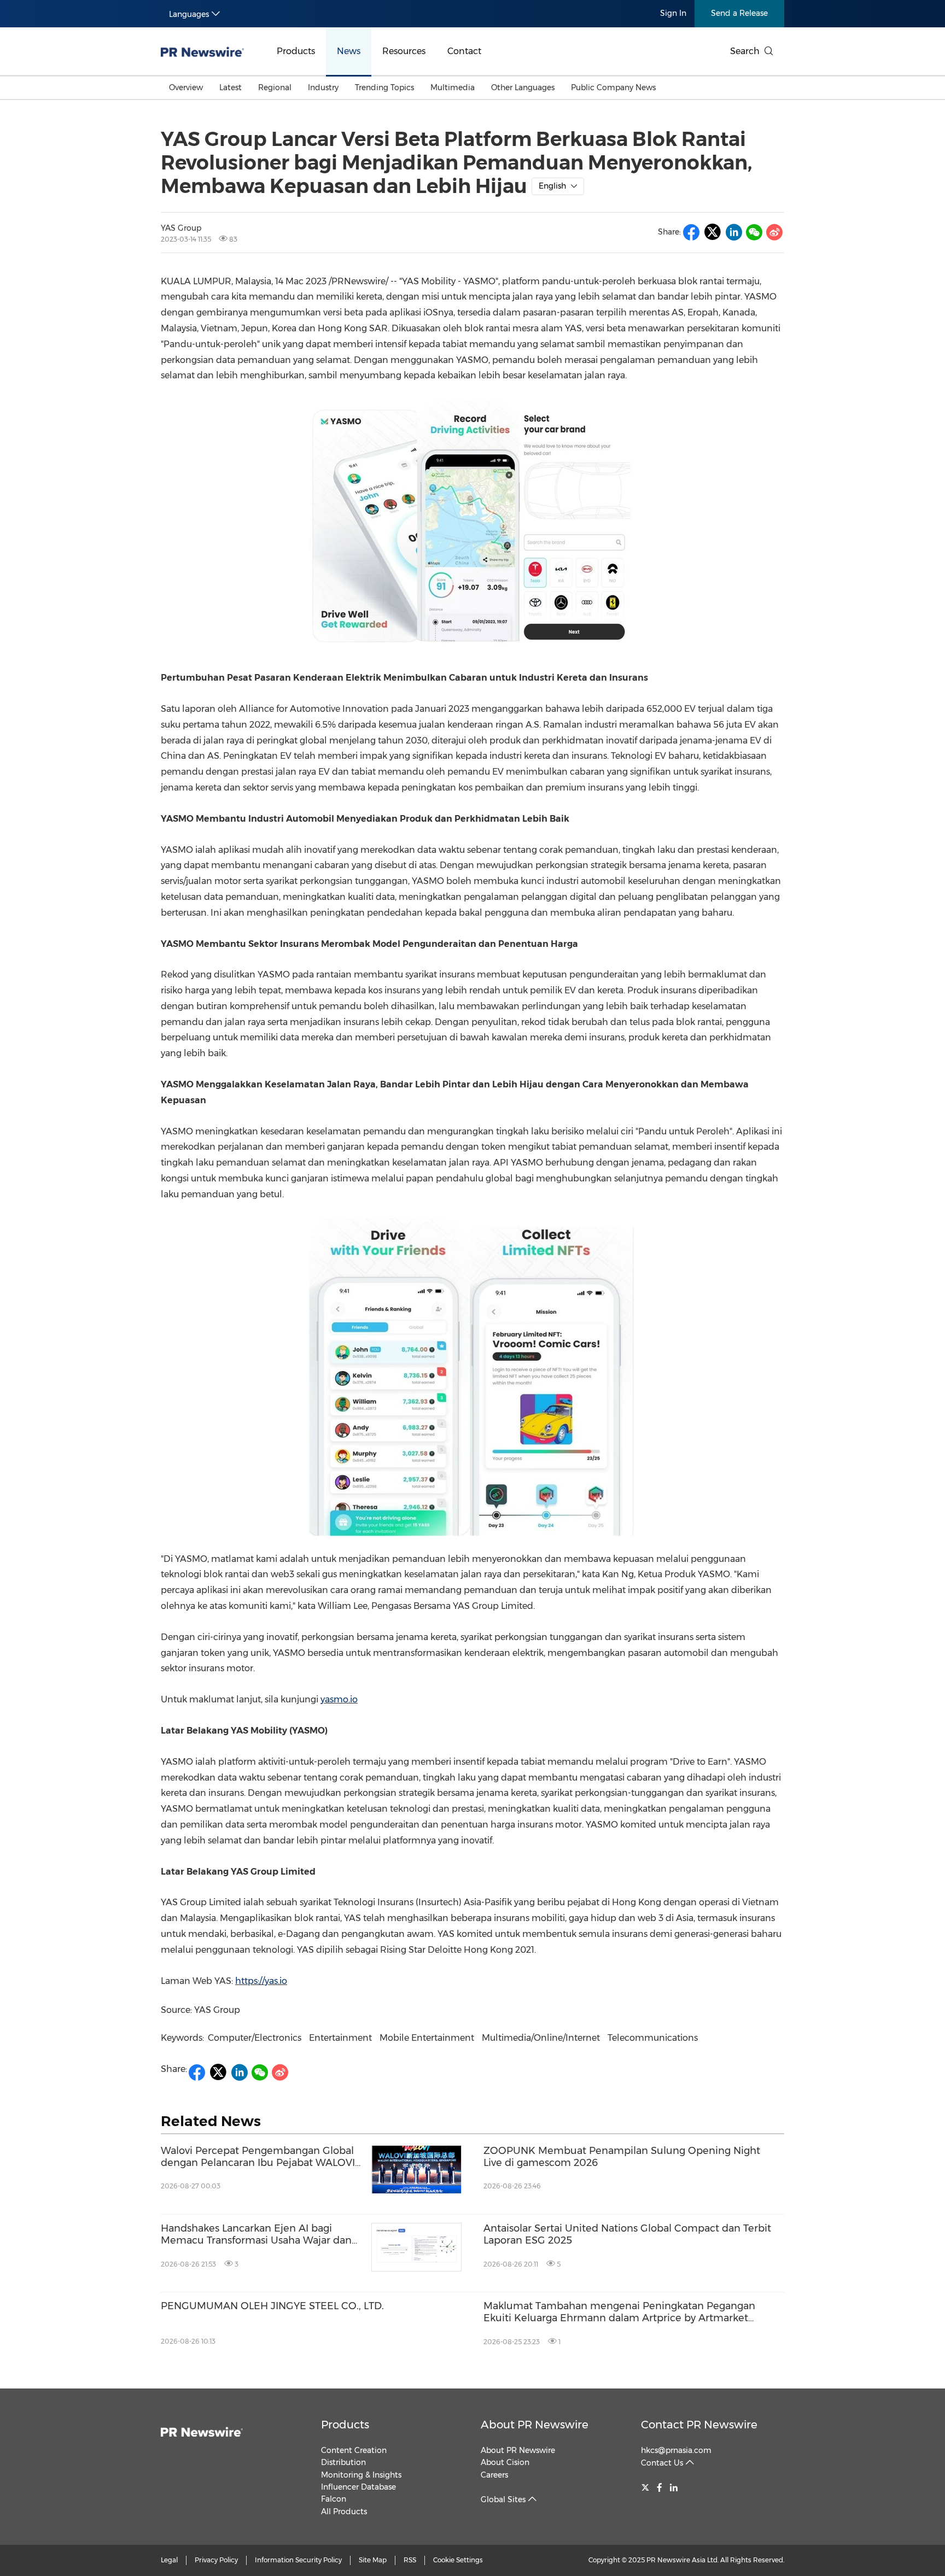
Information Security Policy (298, 2560)
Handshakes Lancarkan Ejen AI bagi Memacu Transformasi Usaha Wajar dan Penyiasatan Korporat (256, 2235)
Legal (169, 2560)
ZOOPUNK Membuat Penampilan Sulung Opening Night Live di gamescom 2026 (622, 2157)
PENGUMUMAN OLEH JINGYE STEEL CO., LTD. (272, 2306)
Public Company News (613, 87)
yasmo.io (339, 1699)
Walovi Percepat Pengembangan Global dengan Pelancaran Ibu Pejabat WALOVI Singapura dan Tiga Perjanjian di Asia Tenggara (258, 2157)
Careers (494, 2475)
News (349, 51)
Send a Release (739, 13)
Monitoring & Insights (361, 2475)
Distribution (343, 2462)
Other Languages (523, 87)
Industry (323, 87)
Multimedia (453, 87)
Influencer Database (358, 2487)
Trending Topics (384, 87)
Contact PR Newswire (699, 2425)
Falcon (334, 2499)
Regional (275, 87)
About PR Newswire (535, 2425)
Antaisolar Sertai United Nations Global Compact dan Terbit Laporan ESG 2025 (627, 2235)
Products (296, 51)
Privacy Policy (216, 2560)
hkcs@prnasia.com (676, 2450)
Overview (186, 87)
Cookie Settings (458, 2560)
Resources (404, 51)
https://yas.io (261, 1981)
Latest (231, 87)
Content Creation (354, 2450)
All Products (344, 2511)
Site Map (373, 2560)
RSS (410, 2560)
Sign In (673, 13)
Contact (464, 51)
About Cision (505, 2462)
